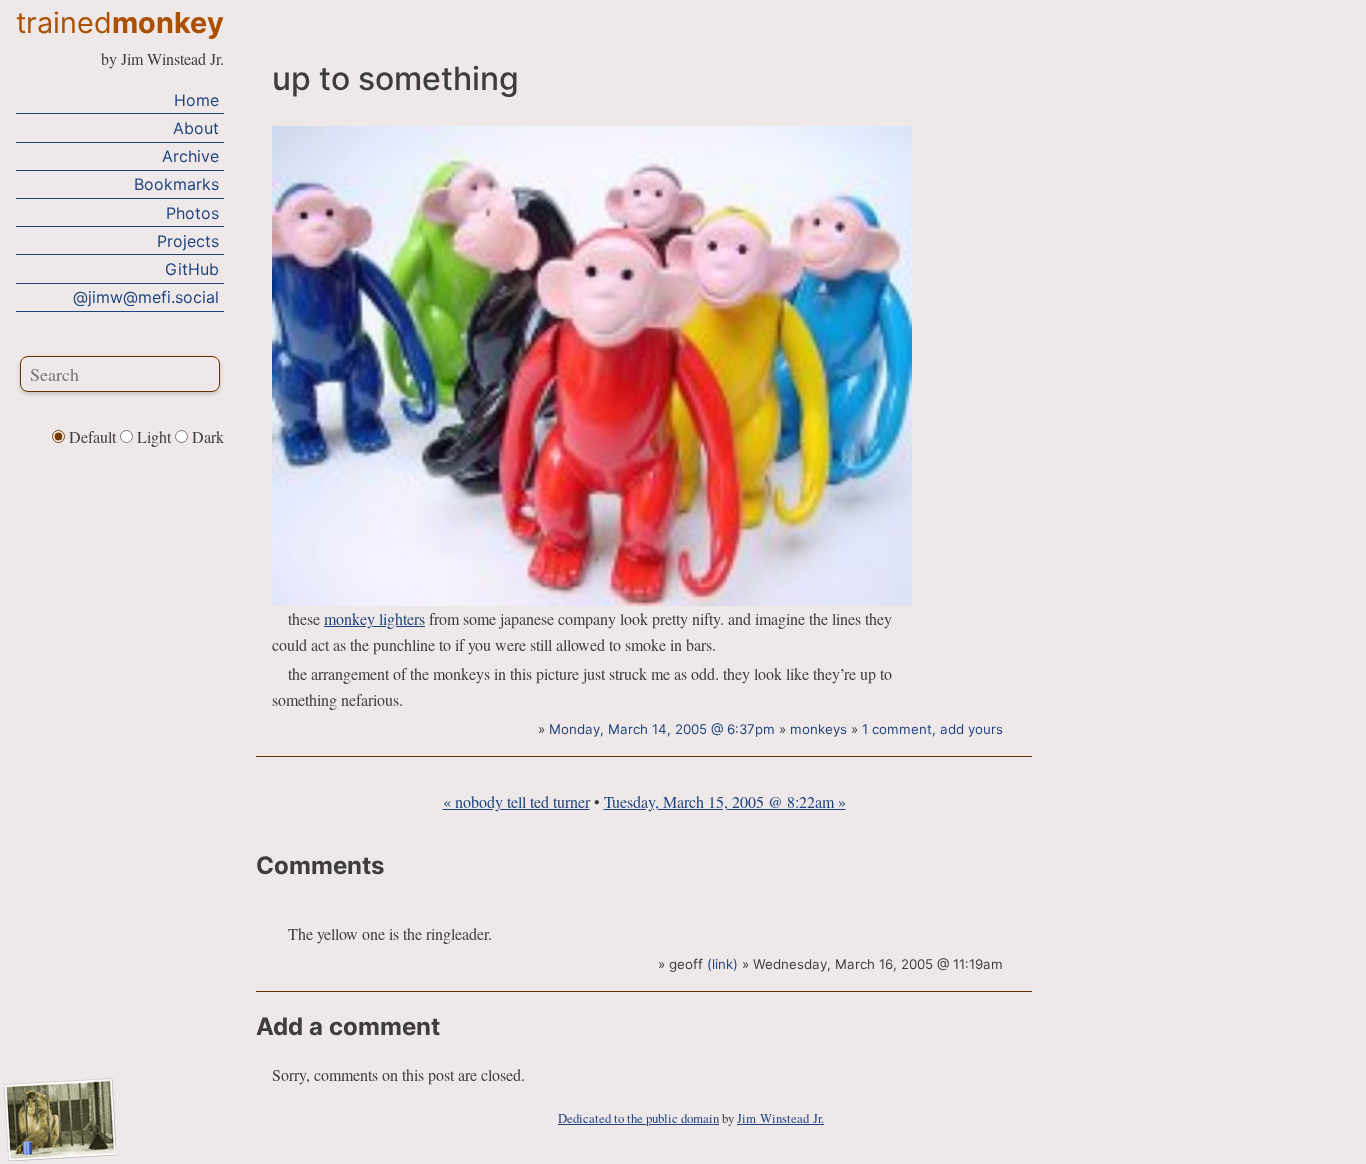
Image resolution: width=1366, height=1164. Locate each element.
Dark (206, 436)
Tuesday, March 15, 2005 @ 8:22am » (725, 801)
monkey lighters (374, 618)
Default (92, 436)
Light (154, 436)
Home (196, 100)
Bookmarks (176, 184)
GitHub (192, 269)
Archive (190, 156)
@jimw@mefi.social (146, 297)
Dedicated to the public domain (638, 1118)
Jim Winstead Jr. (780, 1118)
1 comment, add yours (932, 729)
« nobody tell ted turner (516, 801)
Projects (188, 241)
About (196, 128)
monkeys (818, 729)
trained (120, 22)
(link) (722, 964)
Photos (192, 212)
